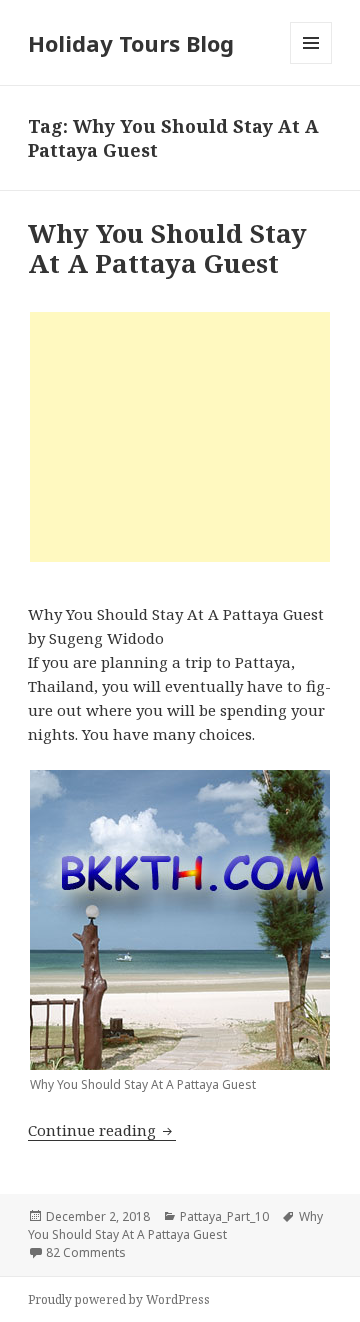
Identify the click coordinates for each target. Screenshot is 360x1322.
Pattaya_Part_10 (224, 1216)
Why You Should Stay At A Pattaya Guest (167, 248)
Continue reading (102, 1130)
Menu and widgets (311, 63)
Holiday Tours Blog (131, 43)
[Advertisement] (180, 437)
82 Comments (86, 1252)
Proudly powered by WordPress (119, 1299)
